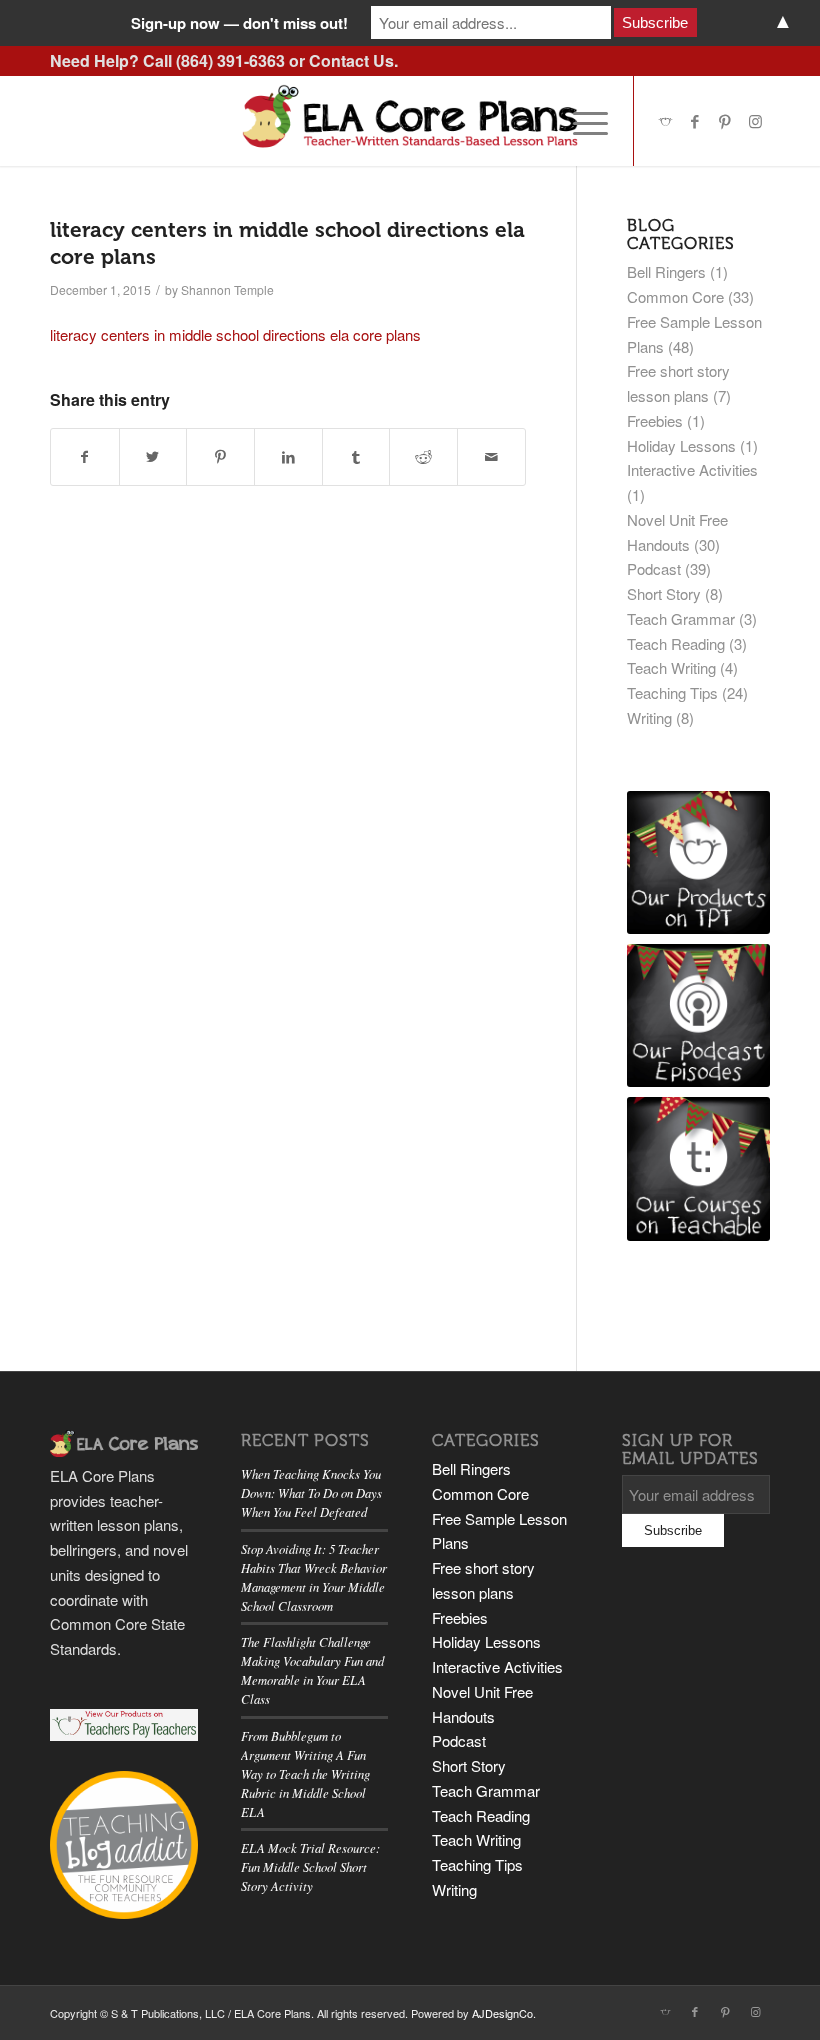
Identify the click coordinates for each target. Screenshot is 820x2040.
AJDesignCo (502, 2013)
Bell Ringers (666, 271)
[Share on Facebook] (85, 457)
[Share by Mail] (491, 457)
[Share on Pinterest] (220, 457)
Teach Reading (676, 643)
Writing (649, 717)
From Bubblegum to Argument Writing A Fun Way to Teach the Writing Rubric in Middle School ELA (305, 1774)
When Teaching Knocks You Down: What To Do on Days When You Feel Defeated (311, 1492)
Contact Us (351, 60)
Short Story (664, 593)
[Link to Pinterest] (725, 121)
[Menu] (580, 121)
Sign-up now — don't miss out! (239, 23)
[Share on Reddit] (423, 457)
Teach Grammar (681, 618)
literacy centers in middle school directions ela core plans (235, 334)
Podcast (654, 568)
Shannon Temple (227, 289)
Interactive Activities (692, 469)
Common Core (675, 296)
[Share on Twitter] (153, 457)
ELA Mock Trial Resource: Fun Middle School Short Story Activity (310, 1866)
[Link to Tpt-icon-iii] (665, 121)
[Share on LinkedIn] (288, 457)
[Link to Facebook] (695, 121)
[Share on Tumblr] (356, 457)
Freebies (655, 420)
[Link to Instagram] (755, 121)
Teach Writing (671, 667)
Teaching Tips (672, 692)
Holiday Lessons (681, 445)
